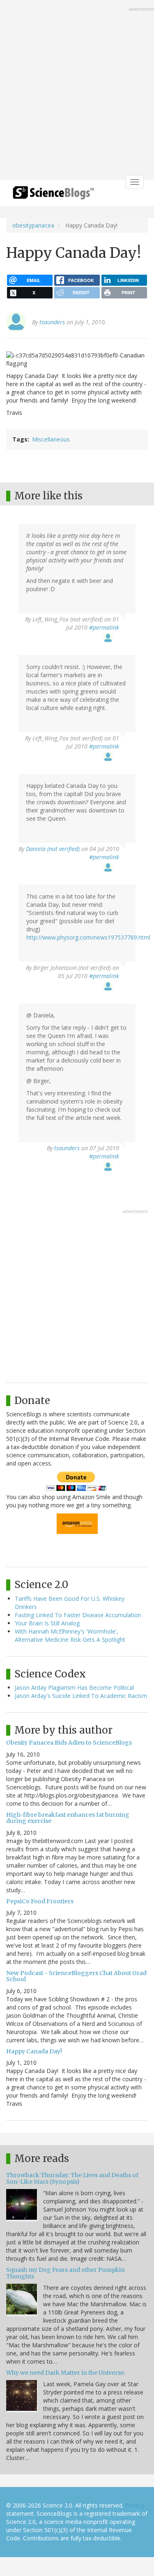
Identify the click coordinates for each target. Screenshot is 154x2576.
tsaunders (52, 322)
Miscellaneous (51, 439)
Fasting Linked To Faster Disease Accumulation (78, 1615)
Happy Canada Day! (34, 2051)
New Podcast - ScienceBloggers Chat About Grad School (76, 1976)
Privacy (135, 2505)
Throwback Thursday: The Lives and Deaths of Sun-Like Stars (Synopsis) (72, 2178)
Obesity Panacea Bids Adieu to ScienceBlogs (69, 1743)
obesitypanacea (33, 225)
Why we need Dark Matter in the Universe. (66, 2373)
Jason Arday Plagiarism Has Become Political (74, 1687)
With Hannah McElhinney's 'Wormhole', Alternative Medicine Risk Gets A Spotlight (70, 1635)
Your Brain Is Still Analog (47, 1623)
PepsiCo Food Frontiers (40, 1901)
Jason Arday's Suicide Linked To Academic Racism (81, 1696)
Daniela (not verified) (53, 849)
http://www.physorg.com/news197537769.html (88, 937)
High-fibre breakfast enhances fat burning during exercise (68, 1818)
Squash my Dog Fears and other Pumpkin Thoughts (66, 2273)
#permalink (104, 627)
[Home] (53, 195)
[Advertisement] (77, 91)
